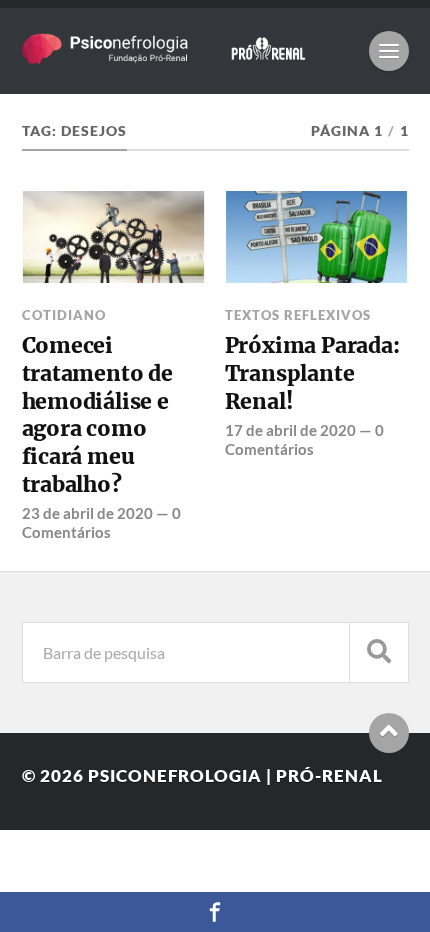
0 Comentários (101, 522)
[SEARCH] (379, 652)
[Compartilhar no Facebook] (215, 912)
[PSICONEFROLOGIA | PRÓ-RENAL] (185, 54)
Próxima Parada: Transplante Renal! (312, 373)
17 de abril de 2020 (290, 430)
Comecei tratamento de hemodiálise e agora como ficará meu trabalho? (97, 414)
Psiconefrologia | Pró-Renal (235, 775)
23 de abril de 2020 (87, 513)
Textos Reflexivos (298, 315)
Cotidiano (64, 315)
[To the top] (389, 733)
